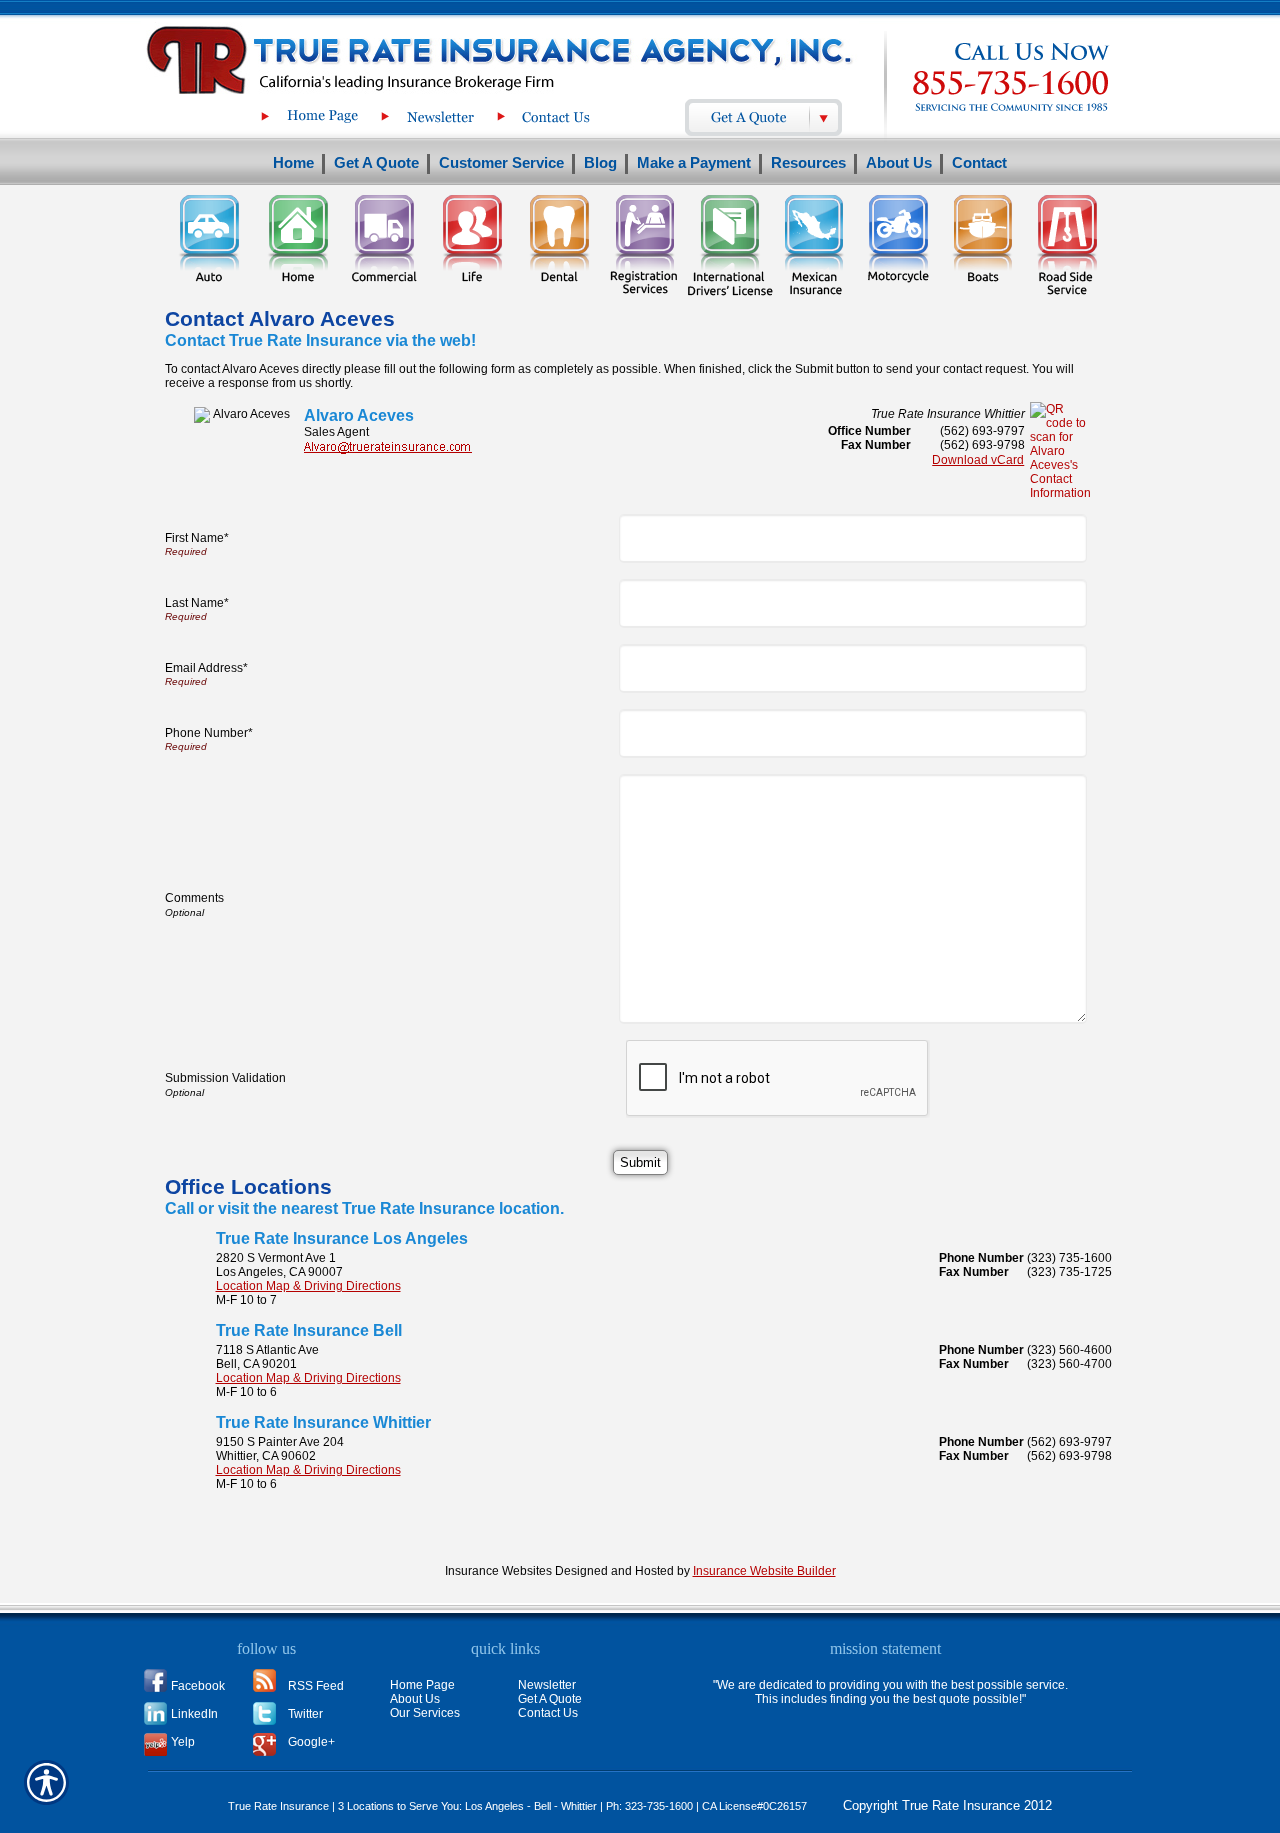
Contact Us (548, 1713)
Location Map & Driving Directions (308, 1286)
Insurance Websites (498, 1571)
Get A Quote (550, 1699)
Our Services (425, 1713)
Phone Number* (209, 733)
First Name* (197, 538)
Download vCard (978, 460)
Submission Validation (225, 1078)
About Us (415, 1699)
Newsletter (547, 1685)
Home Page (422, 1685)
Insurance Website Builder (764, 1571)
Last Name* (197, 603)
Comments (194, 898)
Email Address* (206, 668)
